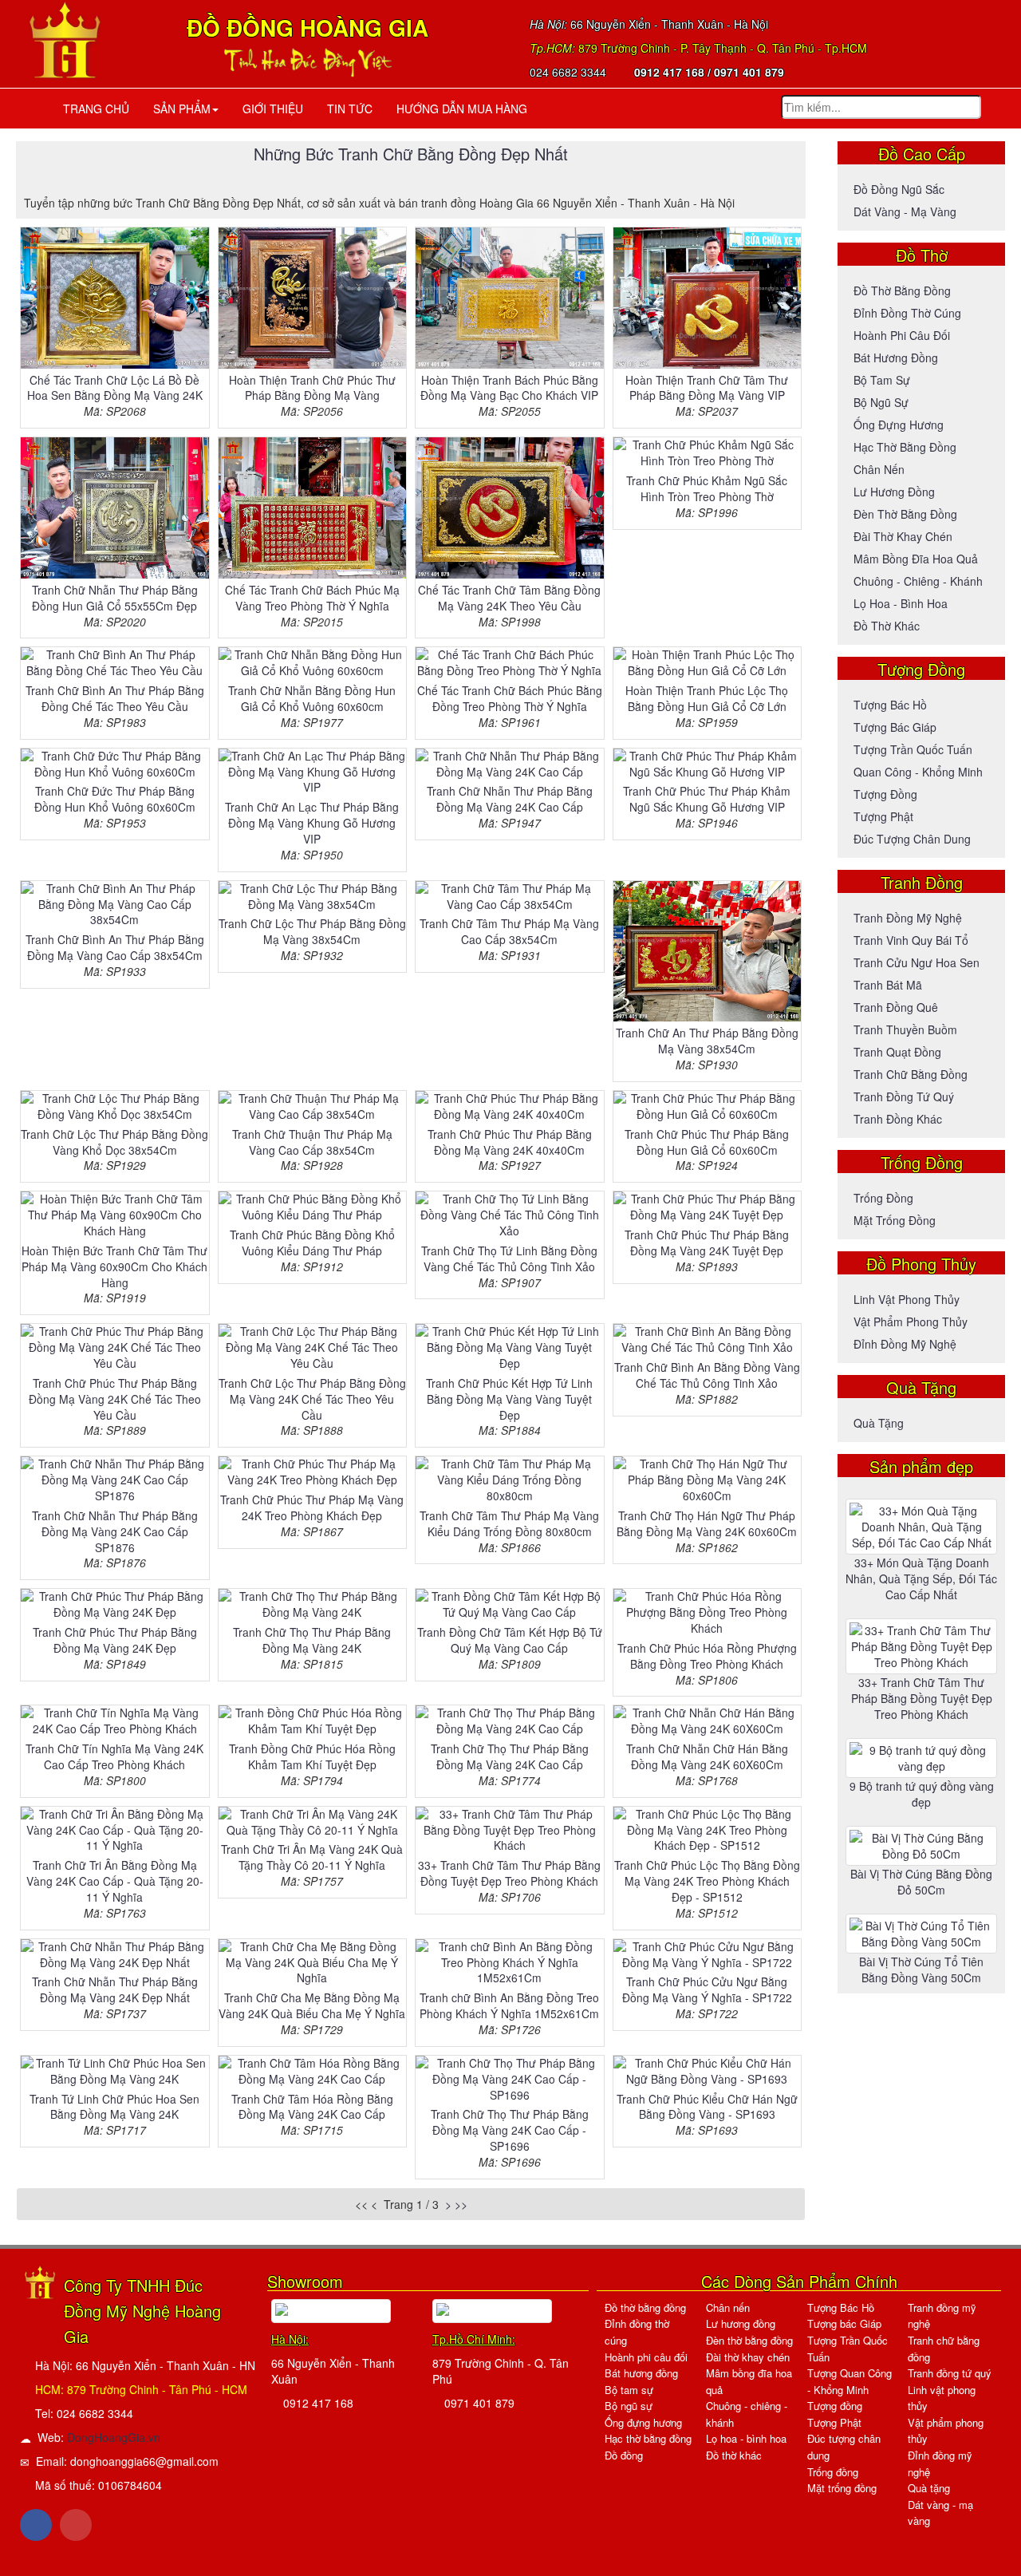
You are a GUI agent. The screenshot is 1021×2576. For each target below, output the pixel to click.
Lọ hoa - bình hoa (901, 603)
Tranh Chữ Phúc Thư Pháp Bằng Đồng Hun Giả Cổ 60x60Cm (707, 1142)
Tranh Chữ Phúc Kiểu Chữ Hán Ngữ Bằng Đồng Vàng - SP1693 (707, 2107)
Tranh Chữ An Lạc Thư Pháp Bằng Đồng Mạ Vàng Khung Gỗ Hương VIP (312, 823)
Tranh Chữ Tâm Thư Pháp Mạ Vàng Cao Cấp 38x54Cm (509, 931)
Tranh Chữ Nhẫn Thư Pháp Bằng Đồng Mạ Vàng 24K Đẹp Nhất (115, 1989)
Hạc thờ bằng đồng (905, 447)
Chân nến (879, 469)
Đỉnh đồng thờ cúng (907, 313)
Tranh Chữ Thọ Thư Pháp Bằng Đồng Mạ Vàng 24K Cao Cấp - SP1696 (510, 2130)
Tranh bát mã (888, 985)
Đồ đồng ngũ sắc (899, 189)
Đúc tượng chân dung (912, 839)
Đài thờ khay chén (903, 536)
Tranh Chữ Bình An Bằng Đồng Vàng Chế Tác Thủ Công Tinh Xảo (707, 1375)
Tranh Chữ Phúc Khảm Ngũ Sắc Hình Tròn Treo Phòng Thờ (707, 488)
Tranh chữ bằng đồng (911, 1074)
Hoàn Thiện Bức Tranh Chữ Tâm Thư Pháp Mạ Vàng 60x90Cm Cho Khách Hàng (114, 1266)
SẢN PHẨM (182, 109)
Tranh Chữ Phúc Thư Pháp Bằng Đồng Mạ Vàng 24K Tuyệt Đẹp (707, 1243)
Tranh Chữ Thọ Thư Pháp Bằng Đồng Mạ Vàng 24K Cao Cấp (510, 1756)
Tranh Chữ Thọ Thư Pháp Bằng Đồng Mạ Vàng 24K (312, 1640)
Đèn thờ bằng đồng (905, 514)
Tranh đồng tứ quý (904, 1096)
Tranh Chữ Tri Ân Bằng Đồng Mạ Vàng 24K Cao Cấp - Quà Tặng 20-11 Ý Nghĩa (115, 1881)
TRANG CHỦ (93, 109)
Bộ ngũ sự (881, 402)
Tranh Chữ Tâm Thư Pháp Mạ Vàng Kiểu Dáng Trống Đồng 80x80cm (509, 1523)
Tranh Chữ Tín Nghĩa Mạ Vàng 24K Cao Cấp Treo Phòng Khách (114, 1756)
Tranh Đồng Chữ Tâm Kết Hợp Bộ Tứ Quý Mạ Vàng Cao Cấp (510, 1640)
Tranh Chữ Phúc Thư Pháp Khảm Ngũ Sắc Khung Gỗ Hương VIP (707, 799)
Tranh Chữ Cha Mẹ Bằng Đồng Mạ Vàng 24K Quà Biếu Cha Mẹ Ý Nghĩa (312, 2005)
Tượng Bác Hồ (890, 705)
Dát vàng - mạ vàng (905, 211)
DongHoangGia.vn (114, 2437)
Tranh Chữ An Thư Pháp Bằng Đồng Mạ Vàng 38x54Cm (707, 1041)
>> (461, 2204)
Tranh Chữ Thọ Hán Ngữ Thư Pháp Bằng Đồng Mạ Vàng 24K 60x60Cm (707, 1523)
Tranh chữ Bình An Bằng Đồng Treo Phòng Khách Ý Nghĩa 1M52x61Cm (509, 2005)
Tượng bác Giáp (895, 727)
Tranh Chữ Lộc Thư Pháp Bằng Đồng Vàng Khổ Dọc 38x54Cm (114, 1142)
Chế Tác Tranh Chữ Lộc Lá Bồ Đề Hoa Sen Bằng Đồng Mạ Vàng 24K (115, 388)
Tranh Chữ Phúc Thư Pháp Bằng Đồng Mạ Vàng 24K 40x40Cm (510, 1142)
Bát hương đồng (896, 358)
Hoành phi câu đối (902, 335)
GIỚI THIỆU (273, 109)
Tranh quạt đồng (897, 1052)
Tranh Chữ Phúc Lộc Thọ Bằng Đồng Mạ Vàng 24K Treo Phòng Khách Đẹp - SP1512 (707, 1881)
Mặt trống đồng (895, 1220)
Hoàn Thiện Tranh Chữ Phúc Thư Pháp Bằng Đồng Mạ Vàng (312, 388)
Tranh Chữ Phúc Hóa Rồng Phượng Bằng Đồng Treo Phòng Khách (707, 1656)
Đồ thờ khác (887, 626)
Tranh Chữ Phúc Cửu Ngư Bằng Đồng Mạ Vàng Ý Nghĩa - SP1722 (707, 1989)
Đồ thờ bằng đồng (902, 290)
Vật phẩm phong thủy (911, 1322)
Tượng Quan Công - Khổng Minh (850, 2381)
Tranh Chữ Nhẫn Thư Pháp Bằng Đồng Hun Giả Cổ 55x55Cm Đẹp (115, 598)
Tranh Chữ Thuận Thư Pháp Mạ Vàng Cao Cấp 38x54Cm (312, 1142)
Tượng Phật (883, 816)
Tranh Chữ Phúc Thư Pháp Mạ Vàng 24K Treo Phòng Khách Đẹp (312, 1507)
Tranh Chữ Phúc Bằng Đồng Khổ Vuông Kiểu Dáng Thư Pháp (312, 1243)
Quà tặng (879, 1423)
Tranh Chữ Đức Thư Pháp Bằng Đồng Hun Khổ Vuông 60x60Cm (115, 799)
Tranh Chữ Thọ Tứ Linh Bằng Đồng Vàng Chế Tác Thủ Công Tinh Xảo (509, 1258)
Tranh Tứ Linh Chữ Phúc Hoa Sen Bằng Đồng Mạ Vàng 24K (114, 2107)
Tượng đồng (885, 794)
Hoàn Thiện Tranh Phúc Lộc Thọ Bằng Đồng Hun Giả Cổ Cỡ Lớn (707, 698)
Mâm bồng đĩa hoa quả (916, 559)
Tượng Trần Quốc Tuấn (913, 749)
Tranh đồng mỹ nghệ (908, 918)
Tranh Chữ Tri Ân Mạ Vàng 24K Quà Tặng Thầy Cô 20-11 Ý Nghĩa (312, 1857)
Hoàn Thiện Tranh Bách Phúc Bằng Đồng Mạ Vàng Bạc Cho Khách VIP (509, 388)
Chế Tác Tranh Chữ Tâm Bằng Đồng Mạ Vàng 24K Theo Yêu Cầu (509, 598)
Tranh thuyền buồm (905, 1029)
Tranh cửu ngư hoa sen (917, 962)
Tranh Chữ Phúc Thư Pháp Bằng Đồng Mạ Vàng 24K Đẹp (115, 1640)
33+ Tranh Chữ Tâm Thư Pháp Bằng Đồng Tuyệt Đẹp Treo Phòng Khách (509, 1873)
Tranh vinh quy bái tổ (911, 940)
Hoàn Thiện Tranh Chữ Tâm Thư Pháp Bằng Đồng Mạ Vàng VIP (707, 388)
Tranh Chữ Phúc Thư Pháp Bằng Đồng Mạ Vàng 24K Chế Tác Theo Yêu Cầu (115, 1399)
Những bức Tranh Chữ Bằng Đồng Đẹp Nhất (411, 154)
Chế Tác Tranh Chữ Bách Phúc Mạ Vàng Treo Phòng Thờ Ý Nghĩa (312, 598)
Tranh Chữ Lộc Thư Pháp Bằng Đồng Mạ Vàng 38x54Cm (312, 931)
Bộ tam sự (882, 380)
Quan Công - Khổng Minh (918, 772)
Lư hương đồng (894, 492)
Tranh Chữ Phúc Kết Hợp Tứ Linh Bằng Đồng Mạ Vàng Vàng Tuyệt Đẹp (509, 1399)
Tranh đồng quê (896, 1007)
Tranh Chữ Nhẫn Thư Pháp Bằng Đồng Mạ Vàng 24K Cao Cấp (510, 799)
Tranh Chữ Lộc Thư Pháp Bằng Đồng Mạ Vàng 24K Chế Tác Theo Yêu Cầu (312, 1399)
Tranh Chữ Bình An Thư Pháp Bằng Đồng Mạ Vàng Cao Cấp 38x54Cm (115, 947)
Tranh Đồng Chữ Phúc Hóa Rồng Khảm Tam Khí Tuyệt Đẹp (312, 1756)
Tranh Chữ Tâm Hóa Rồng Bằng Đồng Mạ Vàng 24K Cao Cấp (312, 2107)
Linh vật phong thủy (907, 1299)
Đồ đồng (624, 2455)
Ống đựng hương (899, 425)
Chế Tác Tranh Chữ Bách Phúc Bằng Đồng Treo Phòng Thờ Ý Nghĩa (510, 698)
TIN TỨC (350, 109)
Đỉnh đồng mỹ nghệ (905, 1344)
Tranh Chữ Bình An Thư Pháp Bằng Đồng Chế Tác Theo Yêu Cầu (115, 698)
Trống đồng (883, 1198)
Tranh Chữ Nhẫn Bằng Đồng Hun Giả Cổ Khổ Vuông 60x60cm (312, 698)
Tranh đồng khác (898, 1119)
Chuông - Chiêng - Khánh (918, 581)
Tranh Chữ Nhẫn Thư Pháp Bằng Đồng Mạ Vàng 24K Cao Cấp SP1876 (115, 1531)
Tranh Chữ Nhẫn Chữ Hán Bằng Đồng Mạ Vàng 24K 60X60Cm (707, 1756)
